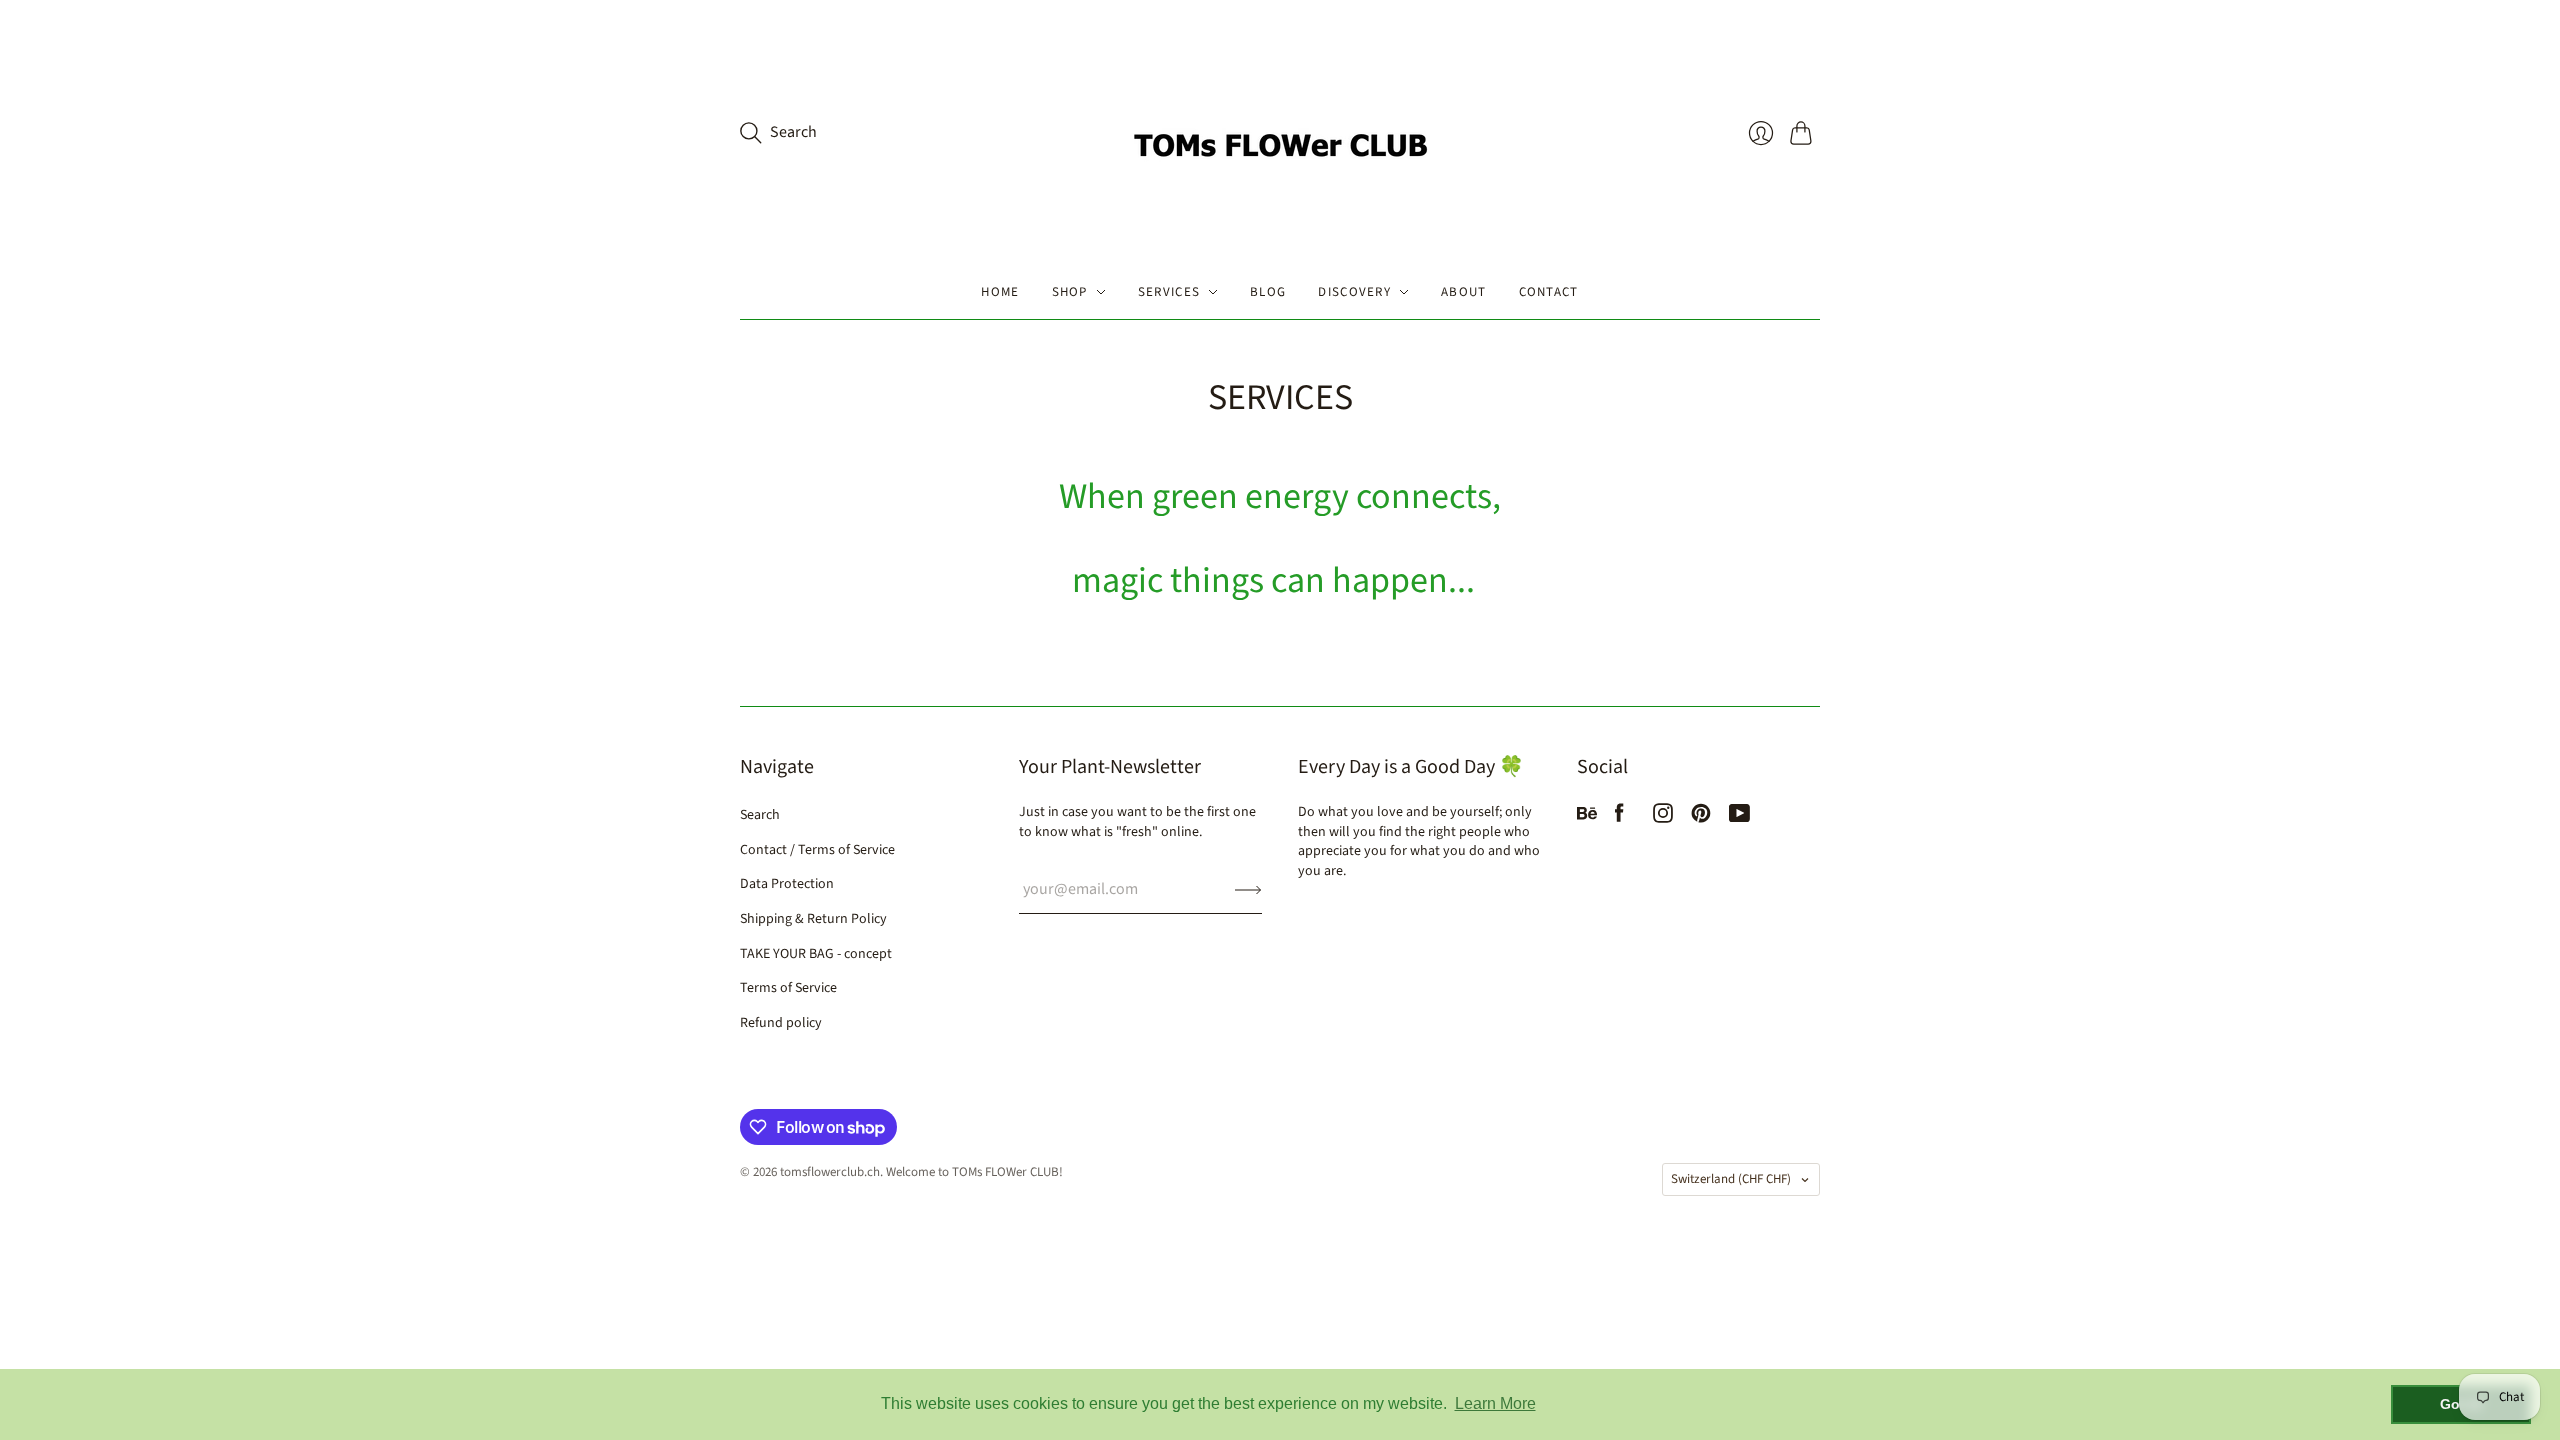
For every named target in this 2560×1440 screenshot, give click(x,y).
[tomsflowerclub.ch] (1280, 132)
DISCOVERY (1354, 292)
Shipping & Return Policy (813, 919)
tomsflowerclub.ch (830, 1172)
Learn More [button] (1495, 1403)
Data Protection (787, 884)
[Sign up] (1248, 889)
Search (760, 815)
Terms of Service (788, 988)
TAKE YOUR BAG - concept (816, 954)
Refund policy (781, 1023)
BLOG (1268, 292)
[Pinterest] (1701, 818)
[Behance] (1587, 818)
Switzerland (1731, 1179)
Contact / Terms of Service (817, 850)
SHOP (1070, 292)
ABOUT (1464, 292)
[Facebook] (1619, 818)
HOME (1000, 292)
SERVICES (1169, 292)
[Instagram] (1663, 818)
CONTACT (1549, 292)
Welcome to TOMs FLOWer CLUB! (974, 1172)
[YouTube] (1739, 818)
